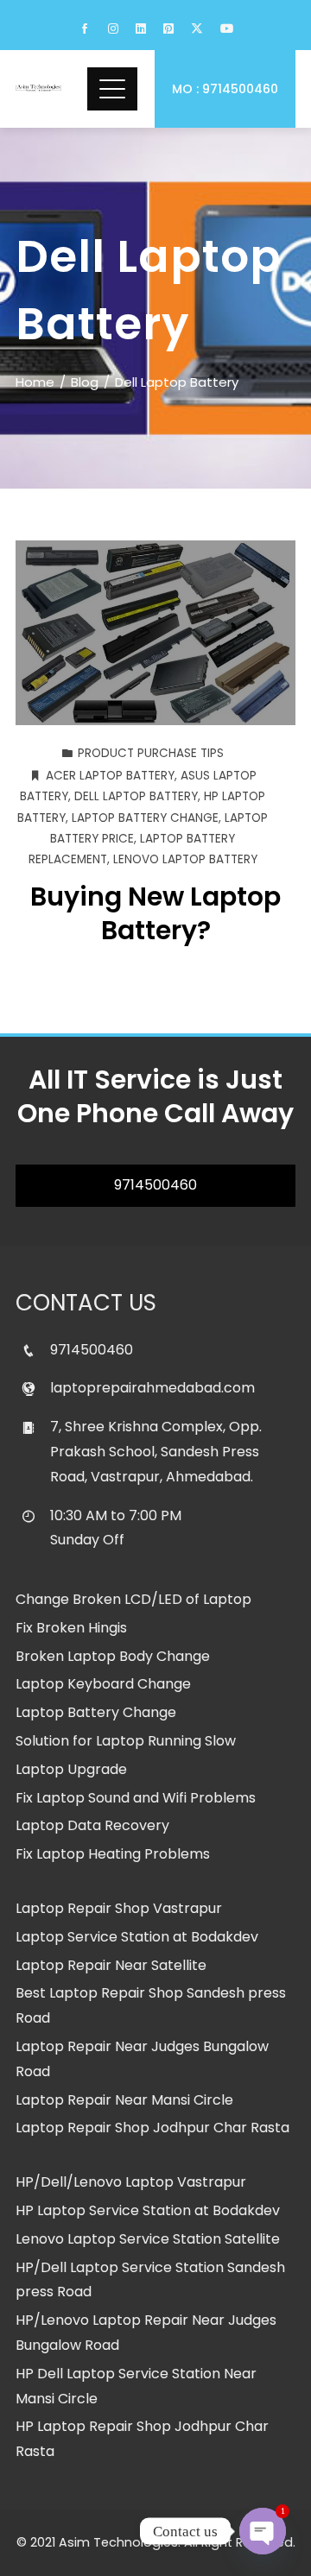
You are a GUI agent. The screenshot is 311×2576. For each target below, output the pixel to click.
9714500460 (155, 1185)
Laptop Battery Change (145, 818)
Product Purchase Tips (151, 753)
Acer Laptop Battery (110, 776)
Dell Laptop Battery (136, 796)
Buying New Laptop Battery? (155, 913)
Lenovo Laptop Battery (185, 859)
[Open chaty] (263, 2531)
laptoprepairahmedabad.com (152, 1388)
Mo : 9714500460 (225, 89)
